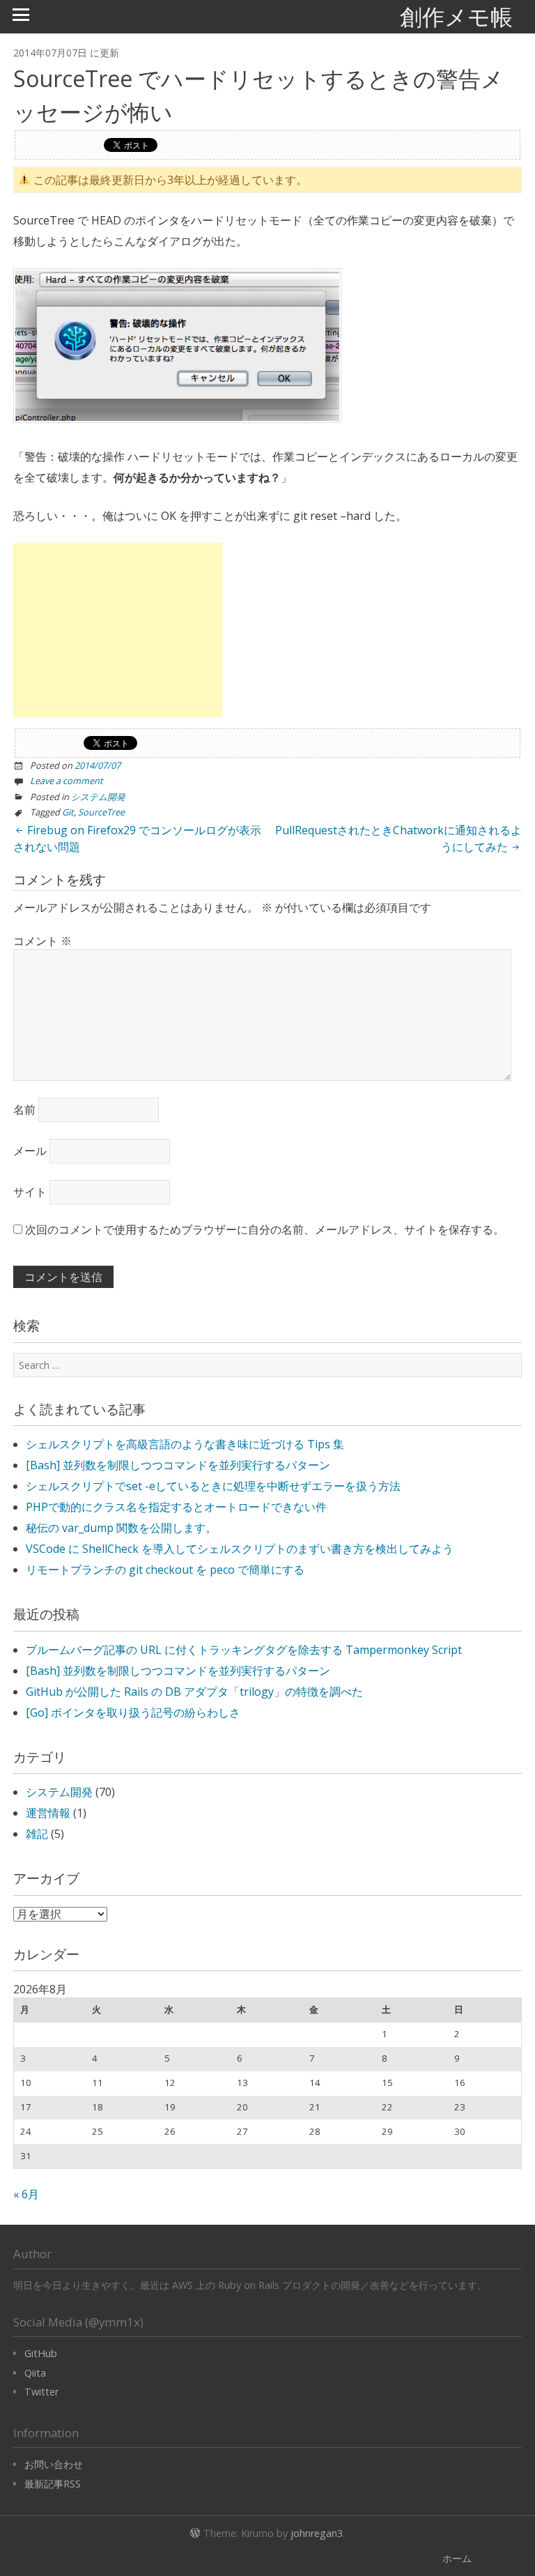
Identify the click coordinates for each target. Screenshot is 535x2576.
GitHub (41, 2353)
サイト (30, 1192)
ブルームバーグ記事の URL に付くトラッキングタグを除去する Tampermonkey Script (244, 1650)
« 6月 (26, 2194)
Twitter (41, 2392)
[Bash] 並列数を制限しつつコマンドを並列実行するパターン (178, 1465)
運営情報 (48, 1813)
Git (68, 812)
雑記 (37, 1834)
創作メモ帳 (456, 16)
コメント (42, 941)
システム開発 (98, 797)
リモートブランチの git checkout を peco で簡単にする (165, 1570)
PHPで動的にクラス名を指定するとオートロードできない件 (176, 1507)
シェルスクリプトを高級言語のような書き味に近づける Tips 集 (185, 1444)
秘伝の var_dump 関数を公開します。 (121, 1528)
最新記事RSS (53, 2484)
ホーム (457, 2558)
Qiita (35, 2373)
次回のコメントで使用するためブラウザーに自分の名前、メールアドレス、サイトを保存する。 (265, 1229)
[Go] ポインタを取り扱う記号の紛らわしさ (133, 1712)
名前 (24, 1110)
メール (30, 1151)
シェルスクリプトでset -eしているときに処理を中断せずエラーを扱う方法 (213, 1486)
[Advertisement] (118, 630)
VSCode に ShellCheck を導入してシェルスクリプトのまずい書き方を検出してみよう (240, 1549)
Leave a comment (67, 781)
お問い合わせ (54, 2464)
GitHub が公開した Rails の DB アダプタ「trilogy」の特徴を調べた (194, 1692)
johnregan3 (317, 2533)
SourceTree (101, 812)
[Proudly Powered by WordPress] (195, 2531)
